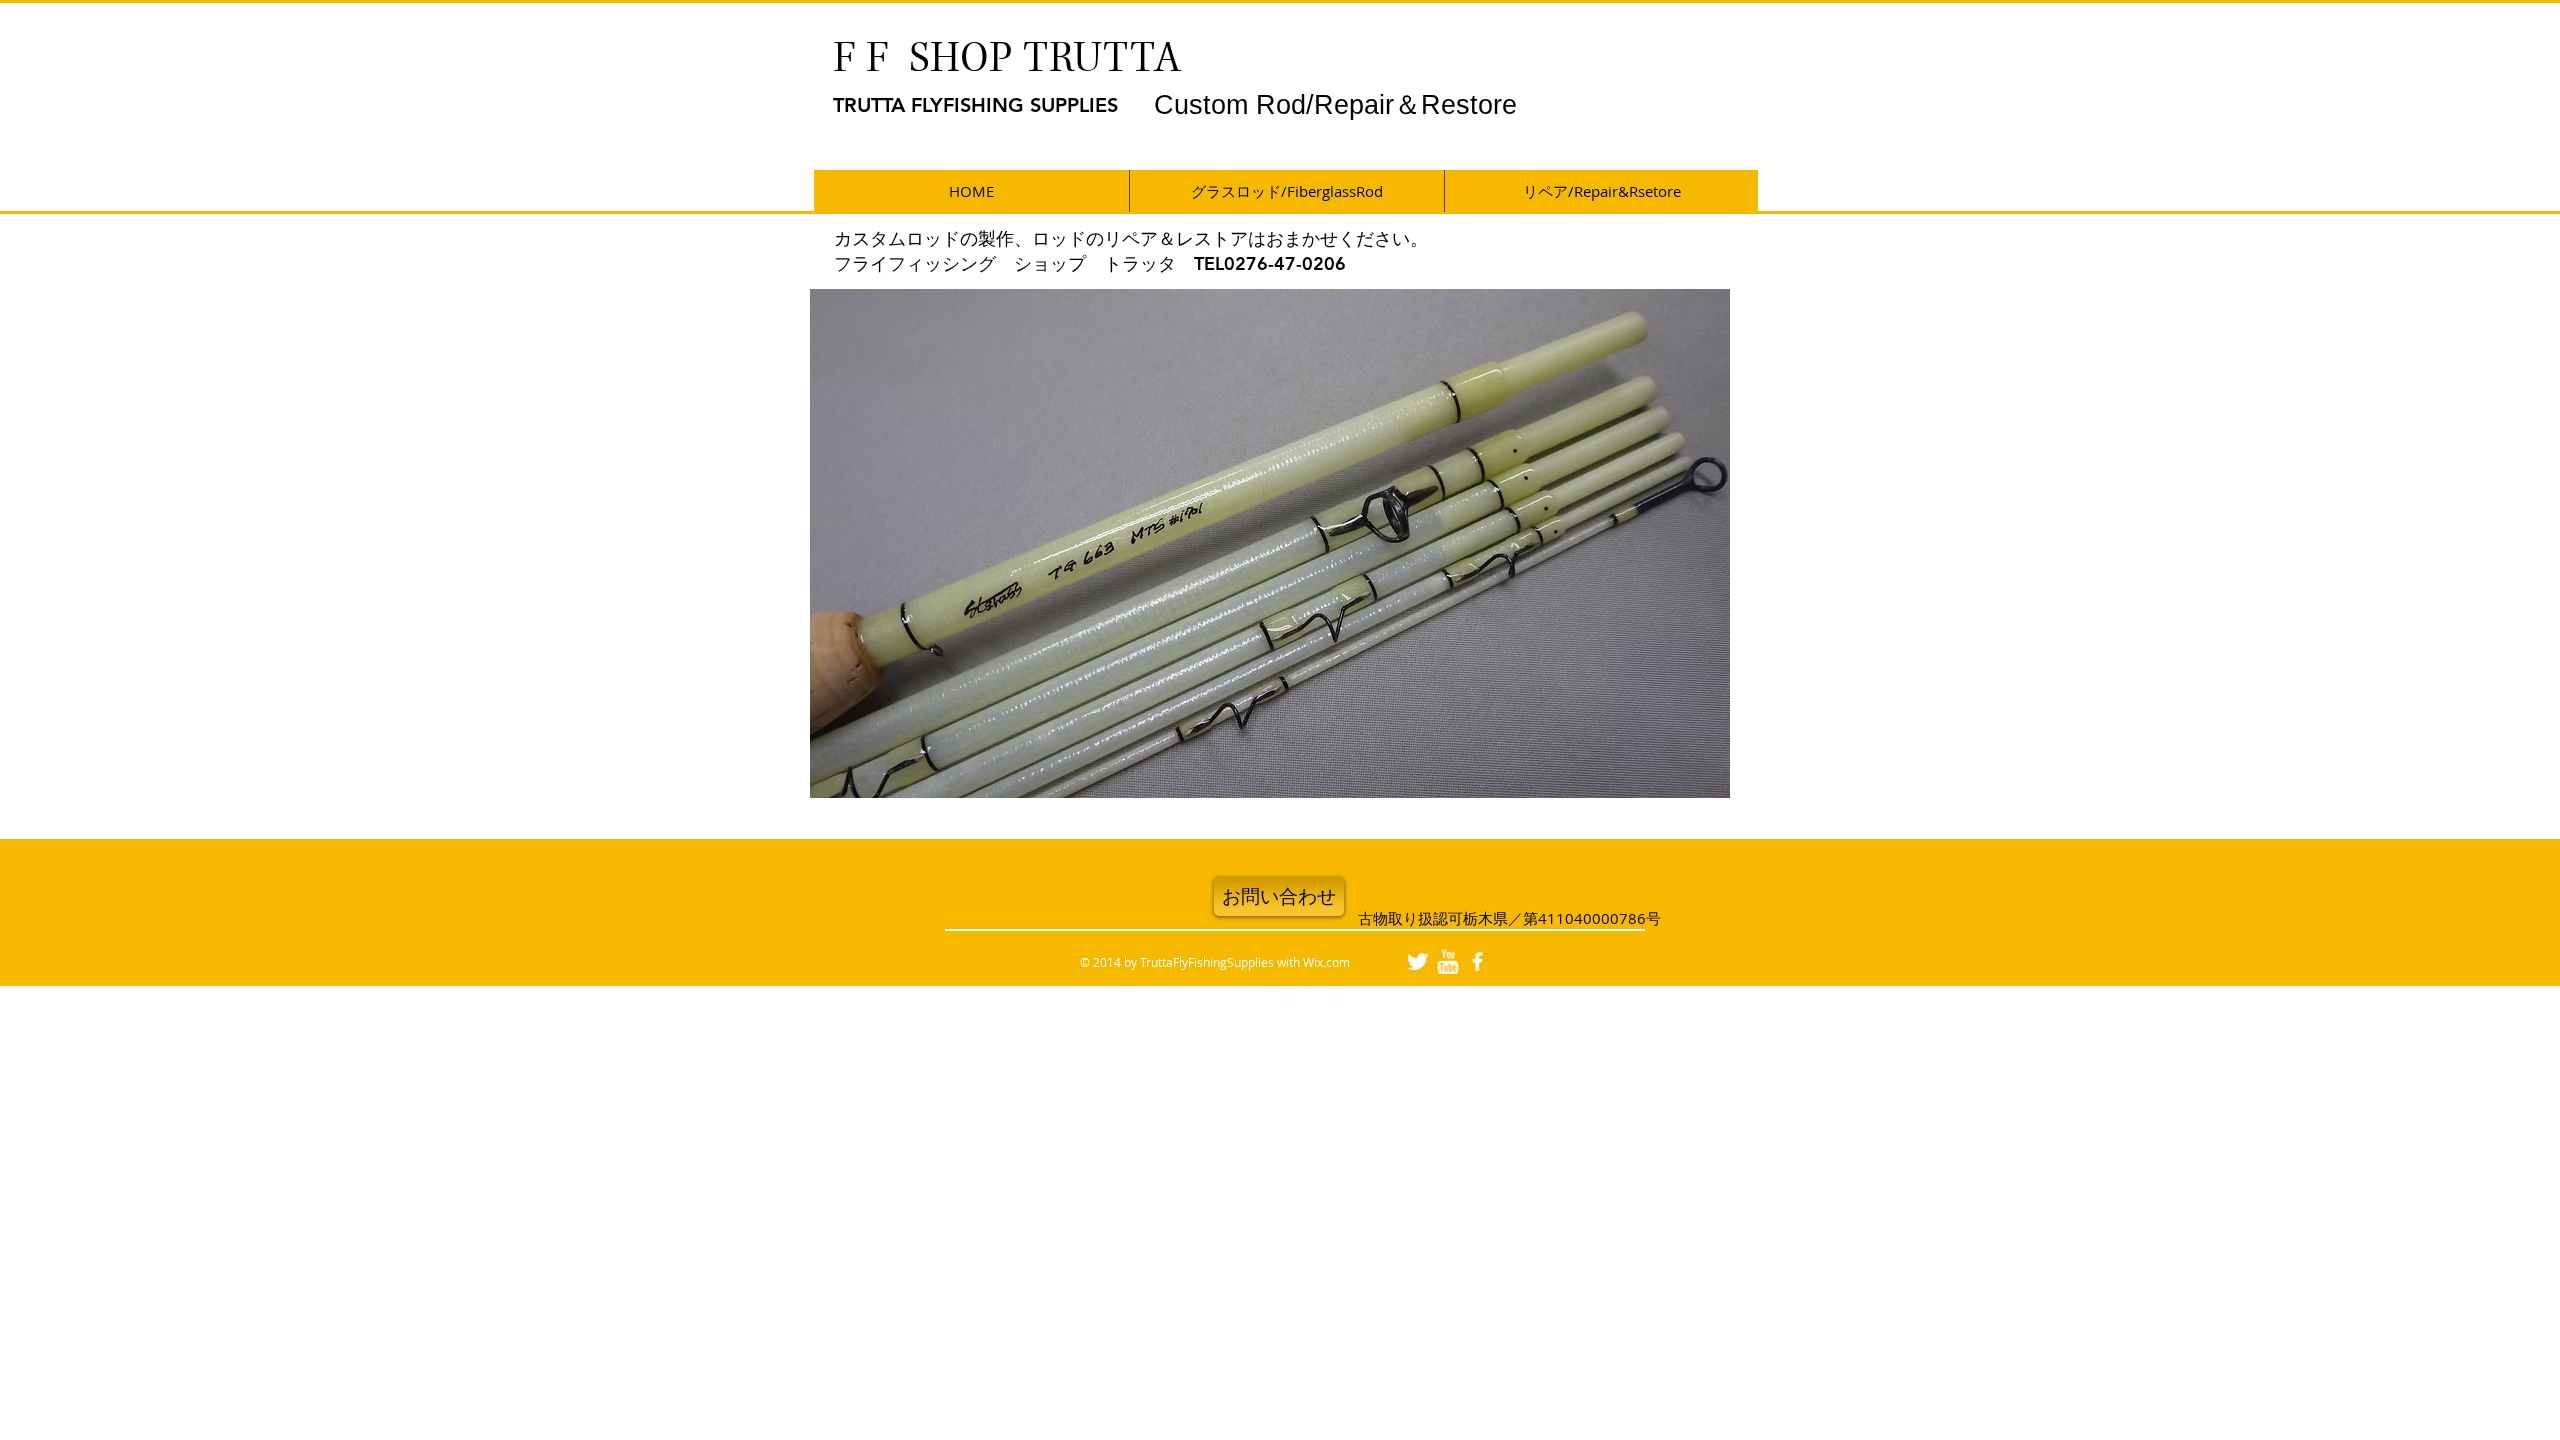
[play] (1681, 780)
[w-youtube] (1447, 961)
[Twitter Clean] (1417, 961)
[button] (1270, 543)
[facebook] (1477, 961)
